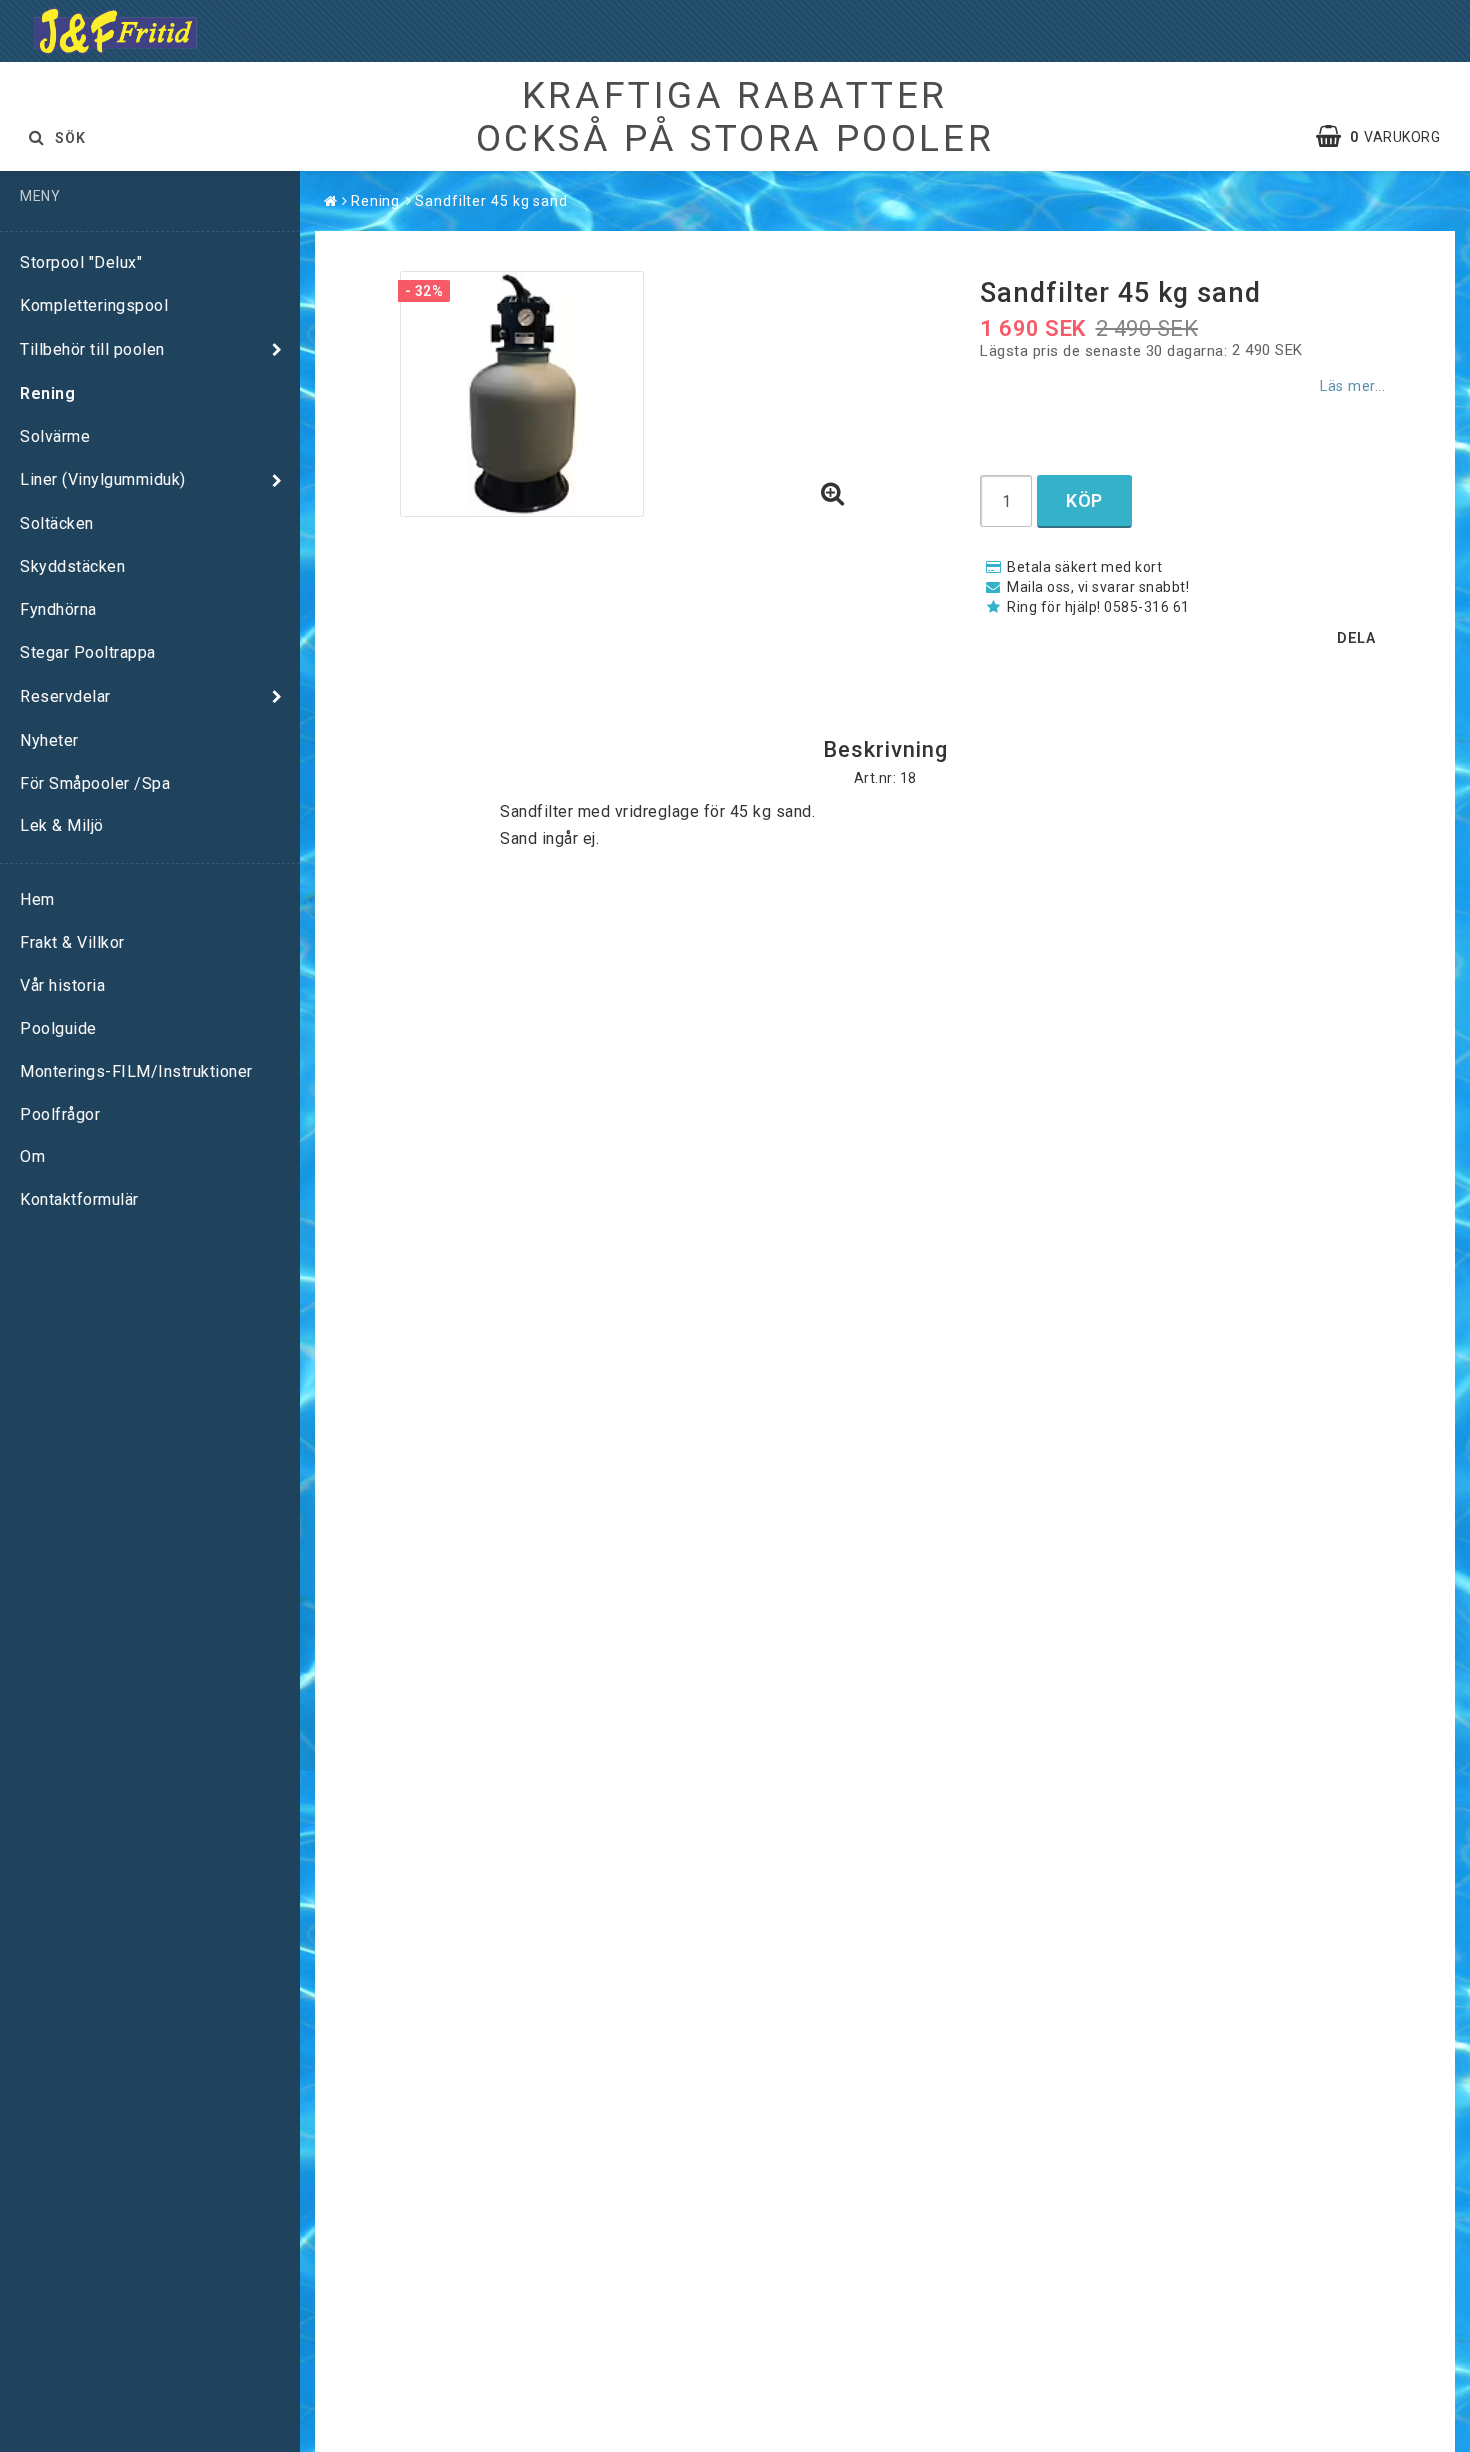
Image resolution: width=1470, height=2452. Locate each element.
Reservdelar (65, 696)
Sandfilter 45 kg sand (491, 201)
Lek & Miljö (62, 825)
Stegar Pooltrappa (88, 652)
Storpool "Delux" (81, 262)
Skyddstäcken (72, 566)
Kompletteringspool (94, 305)
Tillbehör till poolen (92, 349)
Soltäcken (57, 523)
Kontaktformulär (79, 1199)
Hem (37, 899)
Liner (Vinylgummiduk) (103, 479)
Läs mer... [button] (1352, 386)
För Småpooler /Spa (95, 783)
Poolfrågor (60, 1114)
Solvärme (55, 436)
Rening (47, 393)
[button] (1388, 137)
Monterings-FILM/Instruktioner (136, 1071)
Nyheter (49, 740)
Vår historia (62, 985)
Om (32, 1156)
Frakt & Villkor (72, 942)
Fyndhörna (58, 609)
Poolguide (58, 1028)
